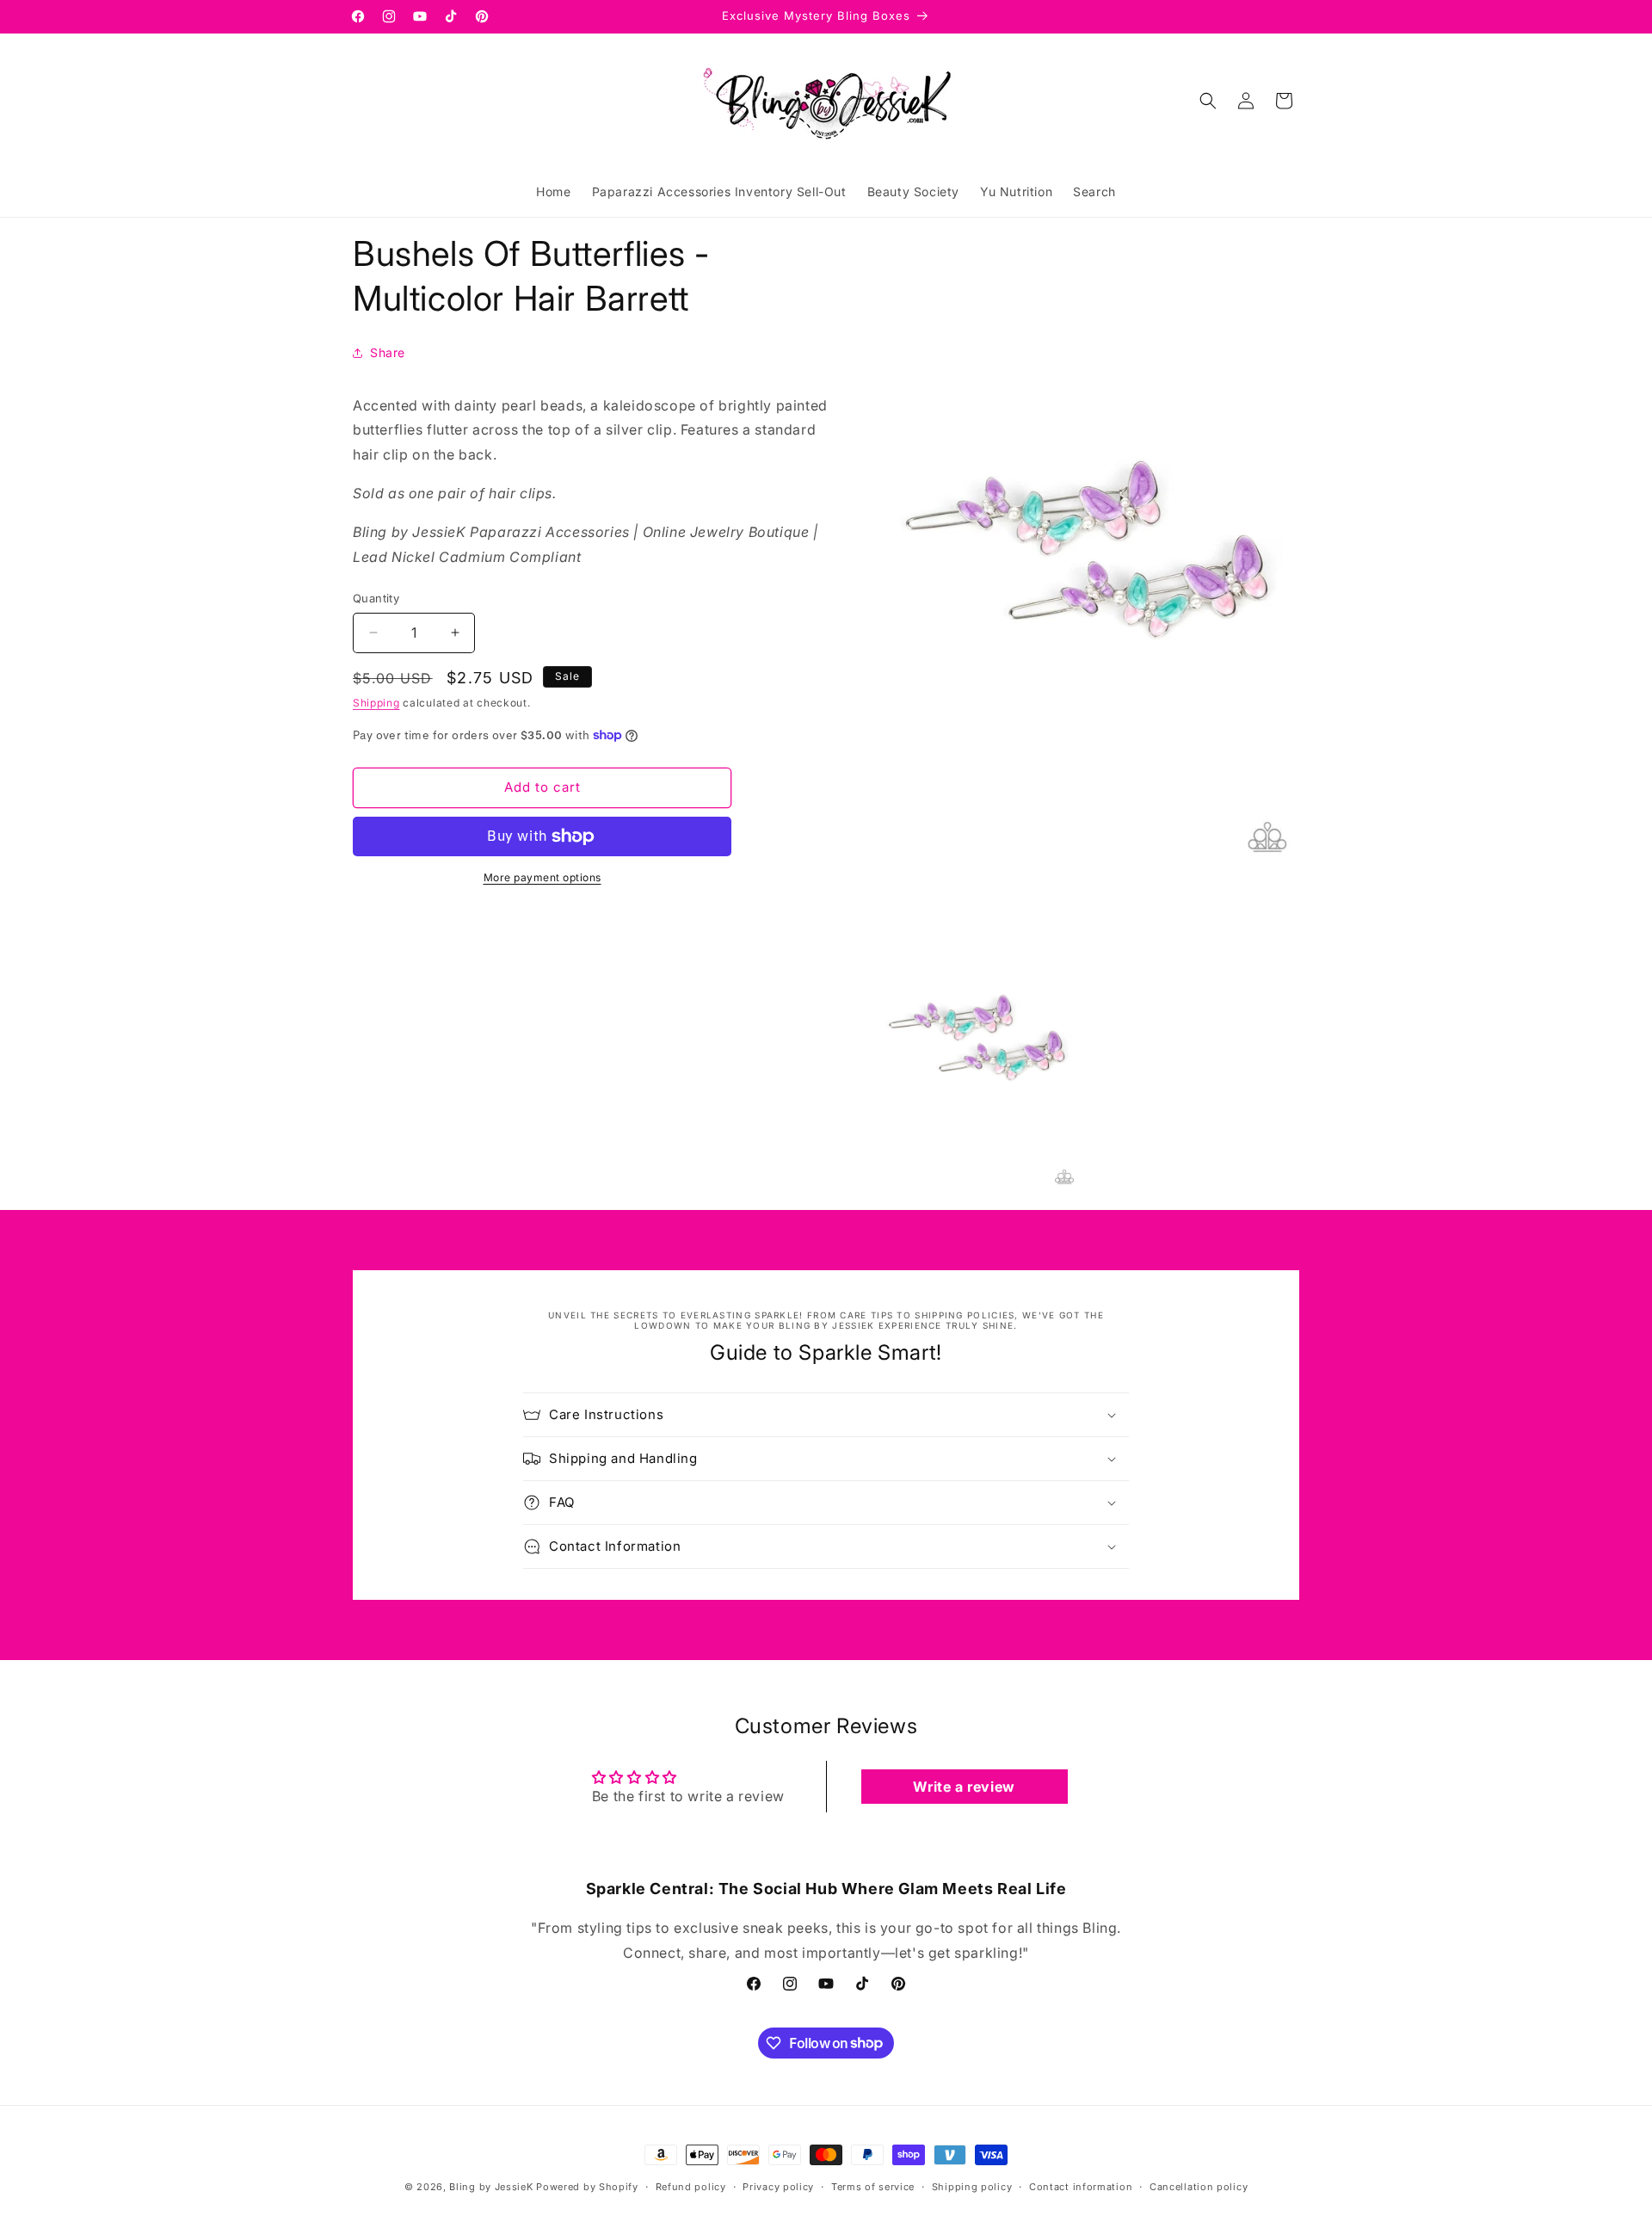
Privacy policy (778, 2186)
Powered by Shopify (587, 2187)
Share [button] (388, 352)
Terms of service (873, 2186)
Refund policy (691, 2186)
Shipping (376, 703)
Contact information (1081, 2186)
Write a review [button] (964, 1787)
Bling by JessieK (491, 2187)
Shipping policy (972, 2186)
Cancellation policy (1199, 2186)
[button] (1208, 101)
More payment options (542, 877)
